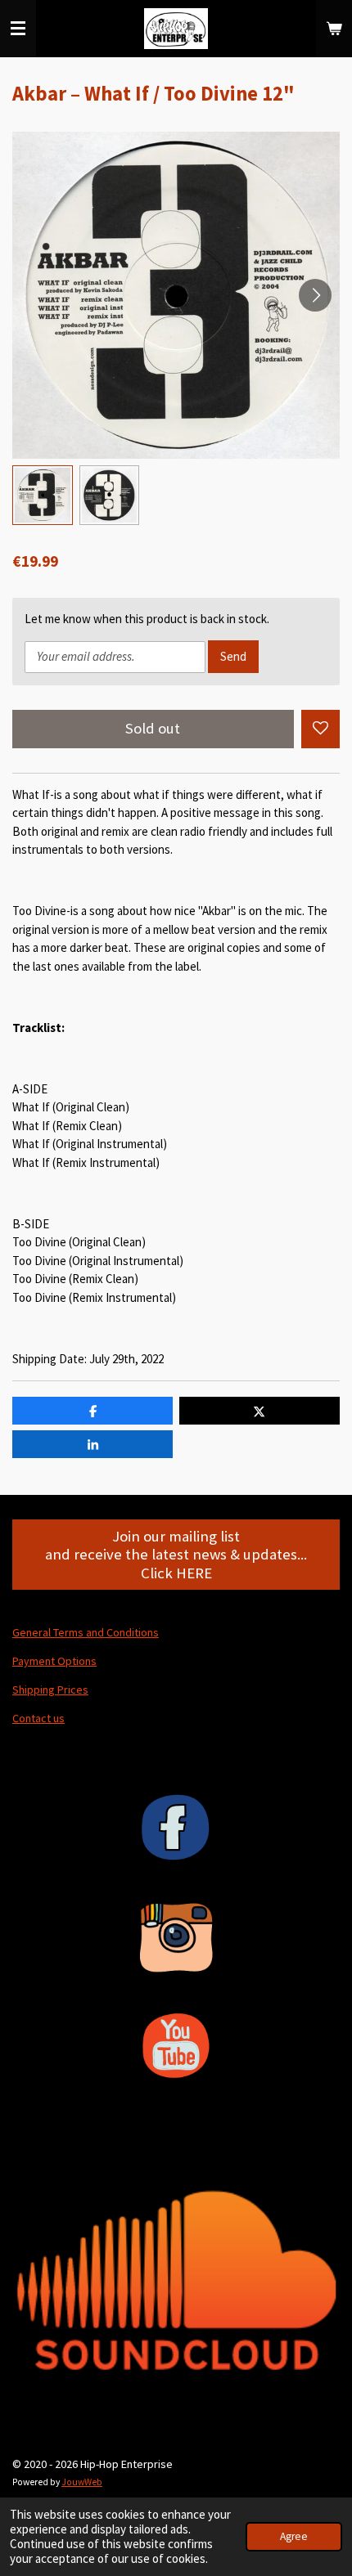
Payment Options (54, 1661)
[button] (43, 496)
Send (233, 656)
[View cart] (334, 29)
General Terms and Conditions (86, 1632)
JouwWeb (82, 2482)
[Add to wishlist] (320, 729)
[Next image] (315, 295)
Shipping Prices (50, 1690)
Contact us (38, 1718)
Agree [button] (294, 2536)
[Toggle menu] (18, 29)
